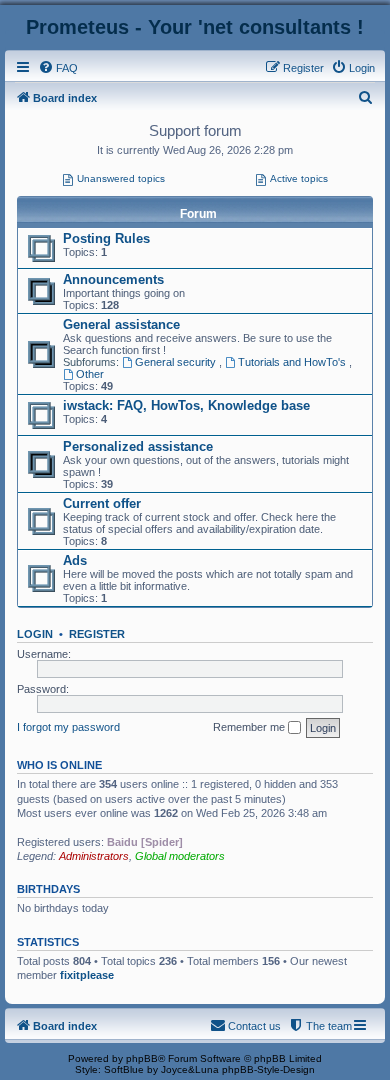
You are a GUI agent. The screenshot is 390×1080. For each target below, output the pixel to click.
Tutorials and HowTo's (293, 362)
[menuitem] (58, 68)
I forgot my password (68, 727)
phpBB (142, 1058)
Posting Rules (106, 238)
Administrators (94, 856)
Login (35, 634)
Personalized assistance (138, 446)
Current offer (102, 503)
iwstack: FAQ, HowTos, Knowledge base (186, 405)
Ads (75, 560)
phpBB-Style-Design (268, 1069)
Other (90, 374)
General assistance (121, 324)
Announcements (113, 279)
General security (177, 362)
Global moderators (180, 856)
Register (97, 634)
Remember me (250, 727)
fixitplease (87, 975)
